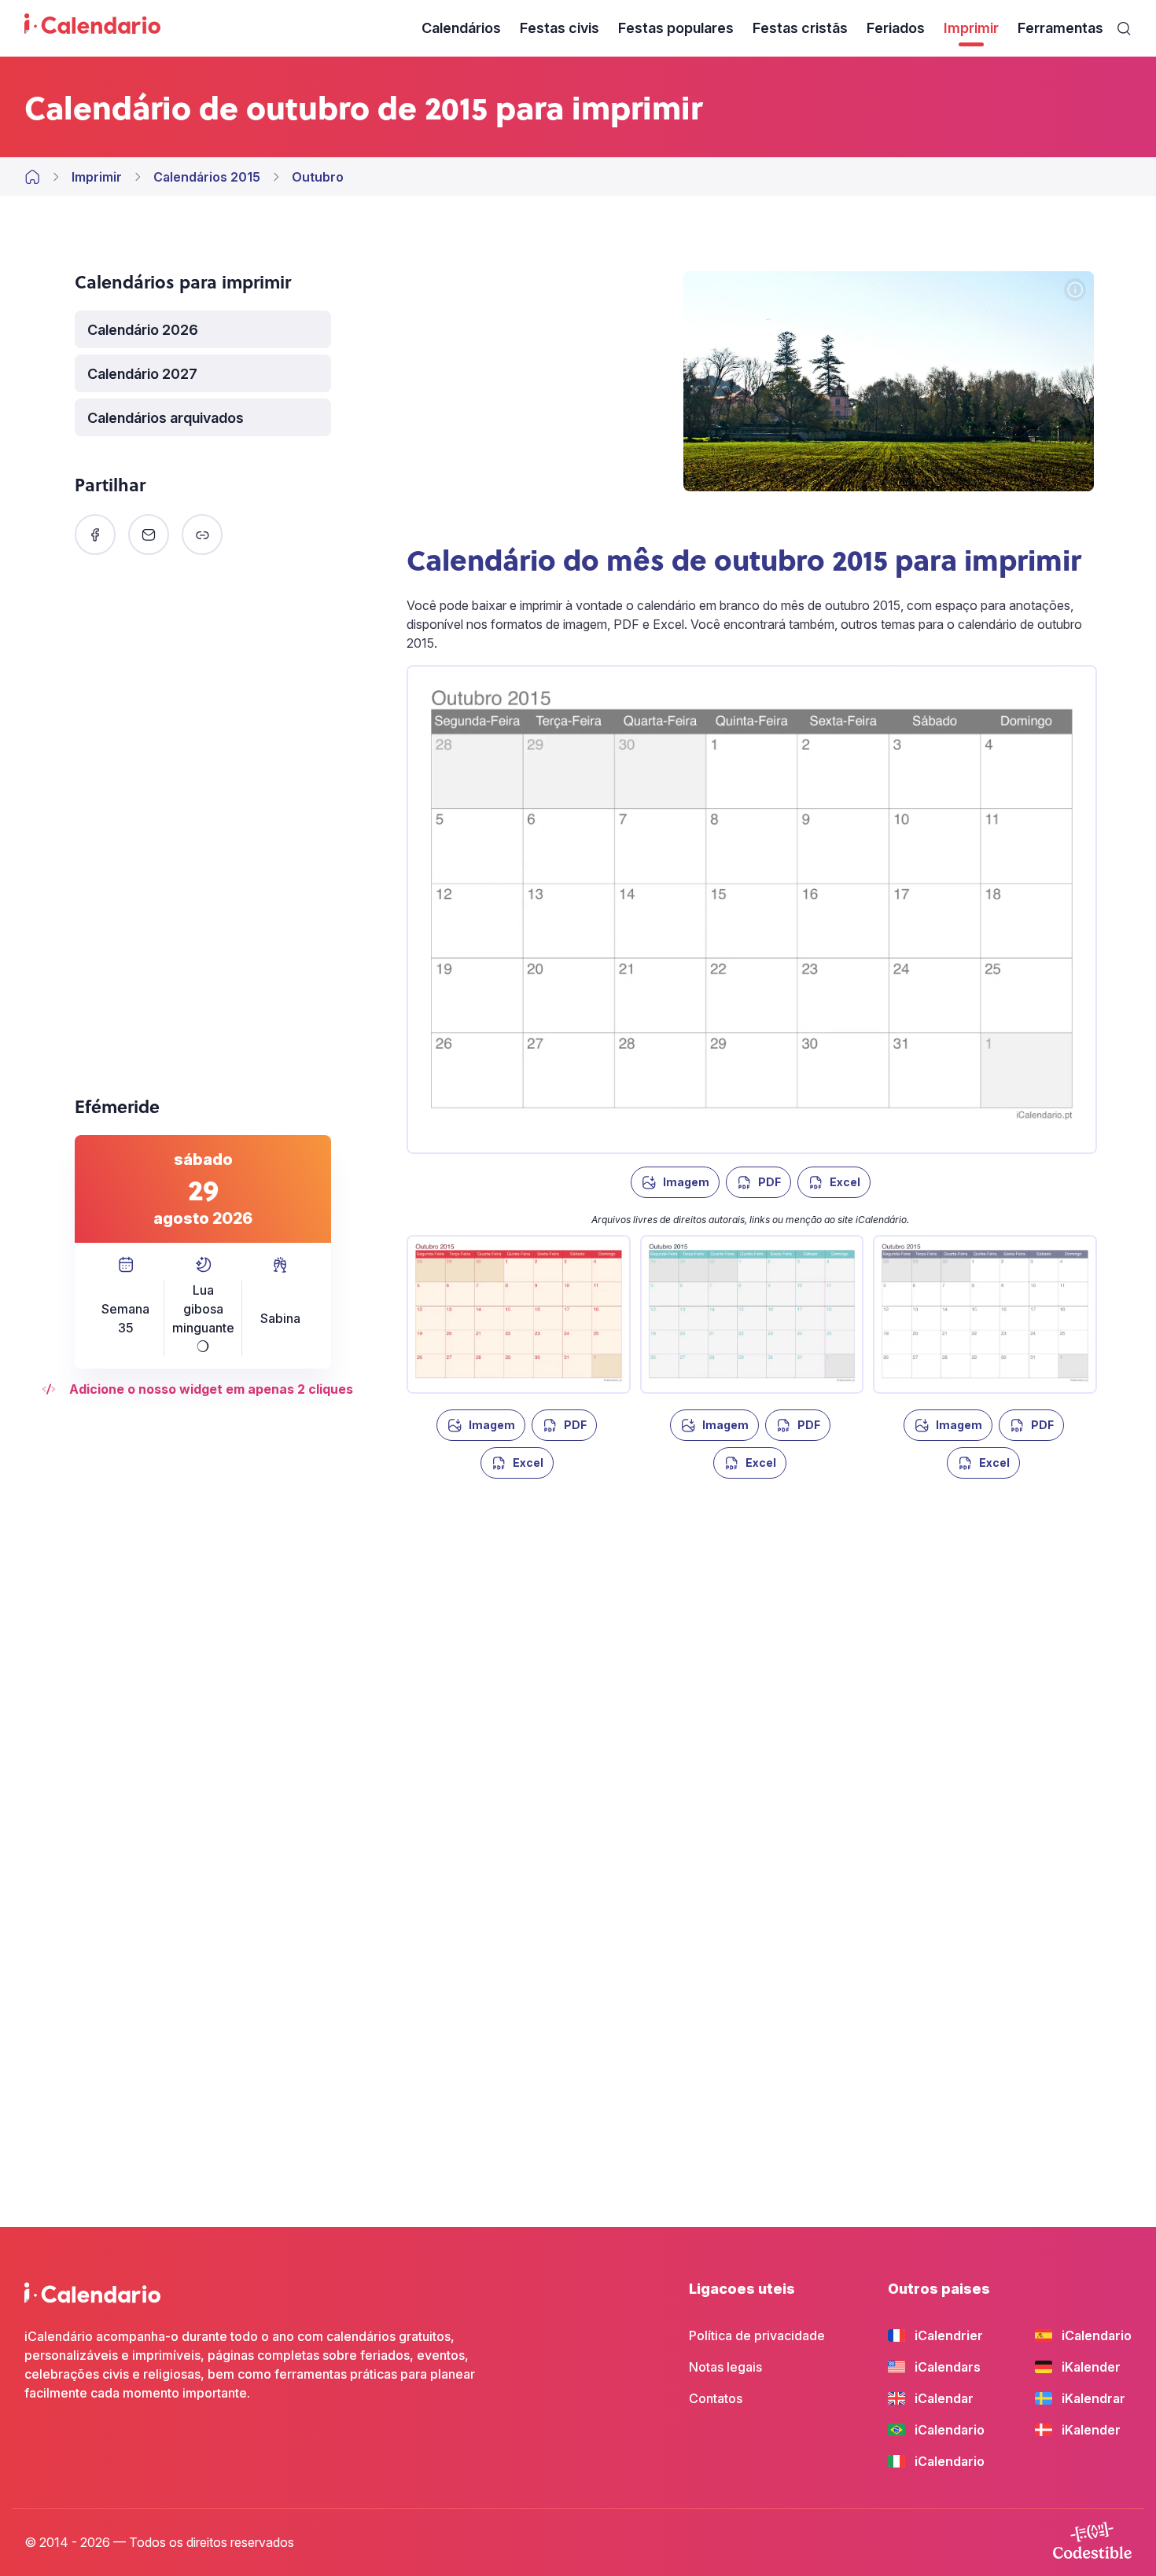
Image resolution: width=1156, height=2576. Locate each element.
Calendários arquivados (166, 418)
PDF (769, 1182)
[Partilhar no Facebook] (95, 535)
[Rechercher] (1124, 28)
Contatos (716, 2398)
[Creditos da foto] (1075, 291)
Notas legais (725, 2367)
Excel (845, 1182)
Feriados (896, 28)
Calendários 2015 (207, 177)
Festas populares (676, 28)
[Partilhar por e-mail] (149, 535)
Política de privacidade (757, 2335)
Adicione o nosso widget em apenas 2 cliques (211, 1389)
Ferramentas (1060, 28)
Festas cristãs (800, 28)
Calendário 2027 (142, 374)
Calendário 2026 (143, 330)
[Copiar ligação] (202, 535)
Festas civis (560, 28)
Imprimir (971, 28)
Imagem (686, 1182)
